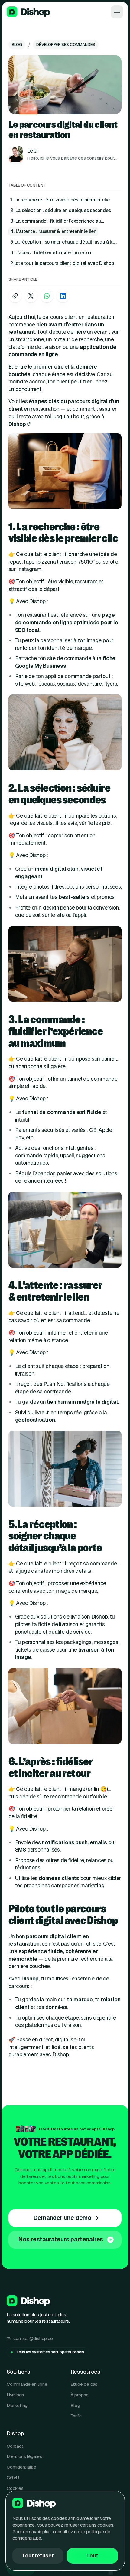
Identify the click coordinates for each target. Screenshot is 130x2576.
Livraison (15, 2395)
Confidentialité (21, 2467)
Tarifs (76, 2416)
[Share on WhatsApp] (47, 296)
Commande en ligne (27, 2384)
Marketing (17, 2405)
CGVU (13, 2478)
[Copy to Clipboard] (15, 296)
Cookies (15, 2488)
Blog (75, 2405)
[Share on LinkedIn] (63, 296)
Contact (15, 2446)
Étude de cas (84, 2384)
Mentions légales (24, 2456)
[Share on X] (31, 296)
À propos (80, 2395)
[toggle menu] (117, 12)
